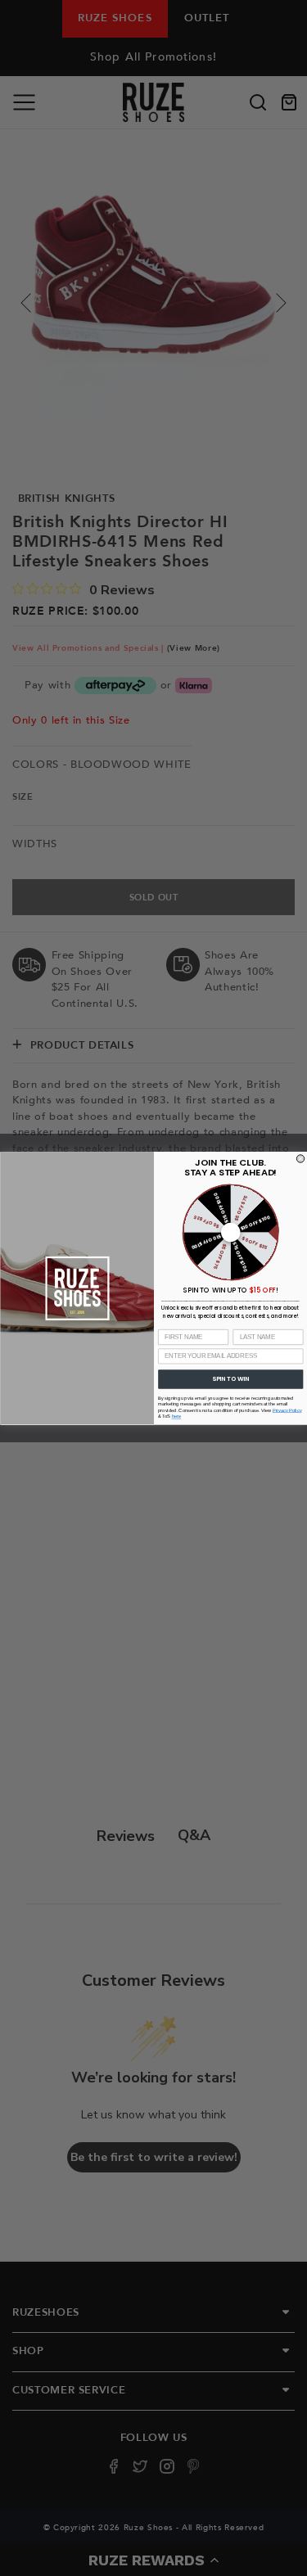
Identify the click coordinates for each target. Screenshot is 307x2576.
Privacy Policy (287, 1410)
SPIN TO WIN (230, 1379)
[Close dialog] (300, 1158)
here (176, 1417)
